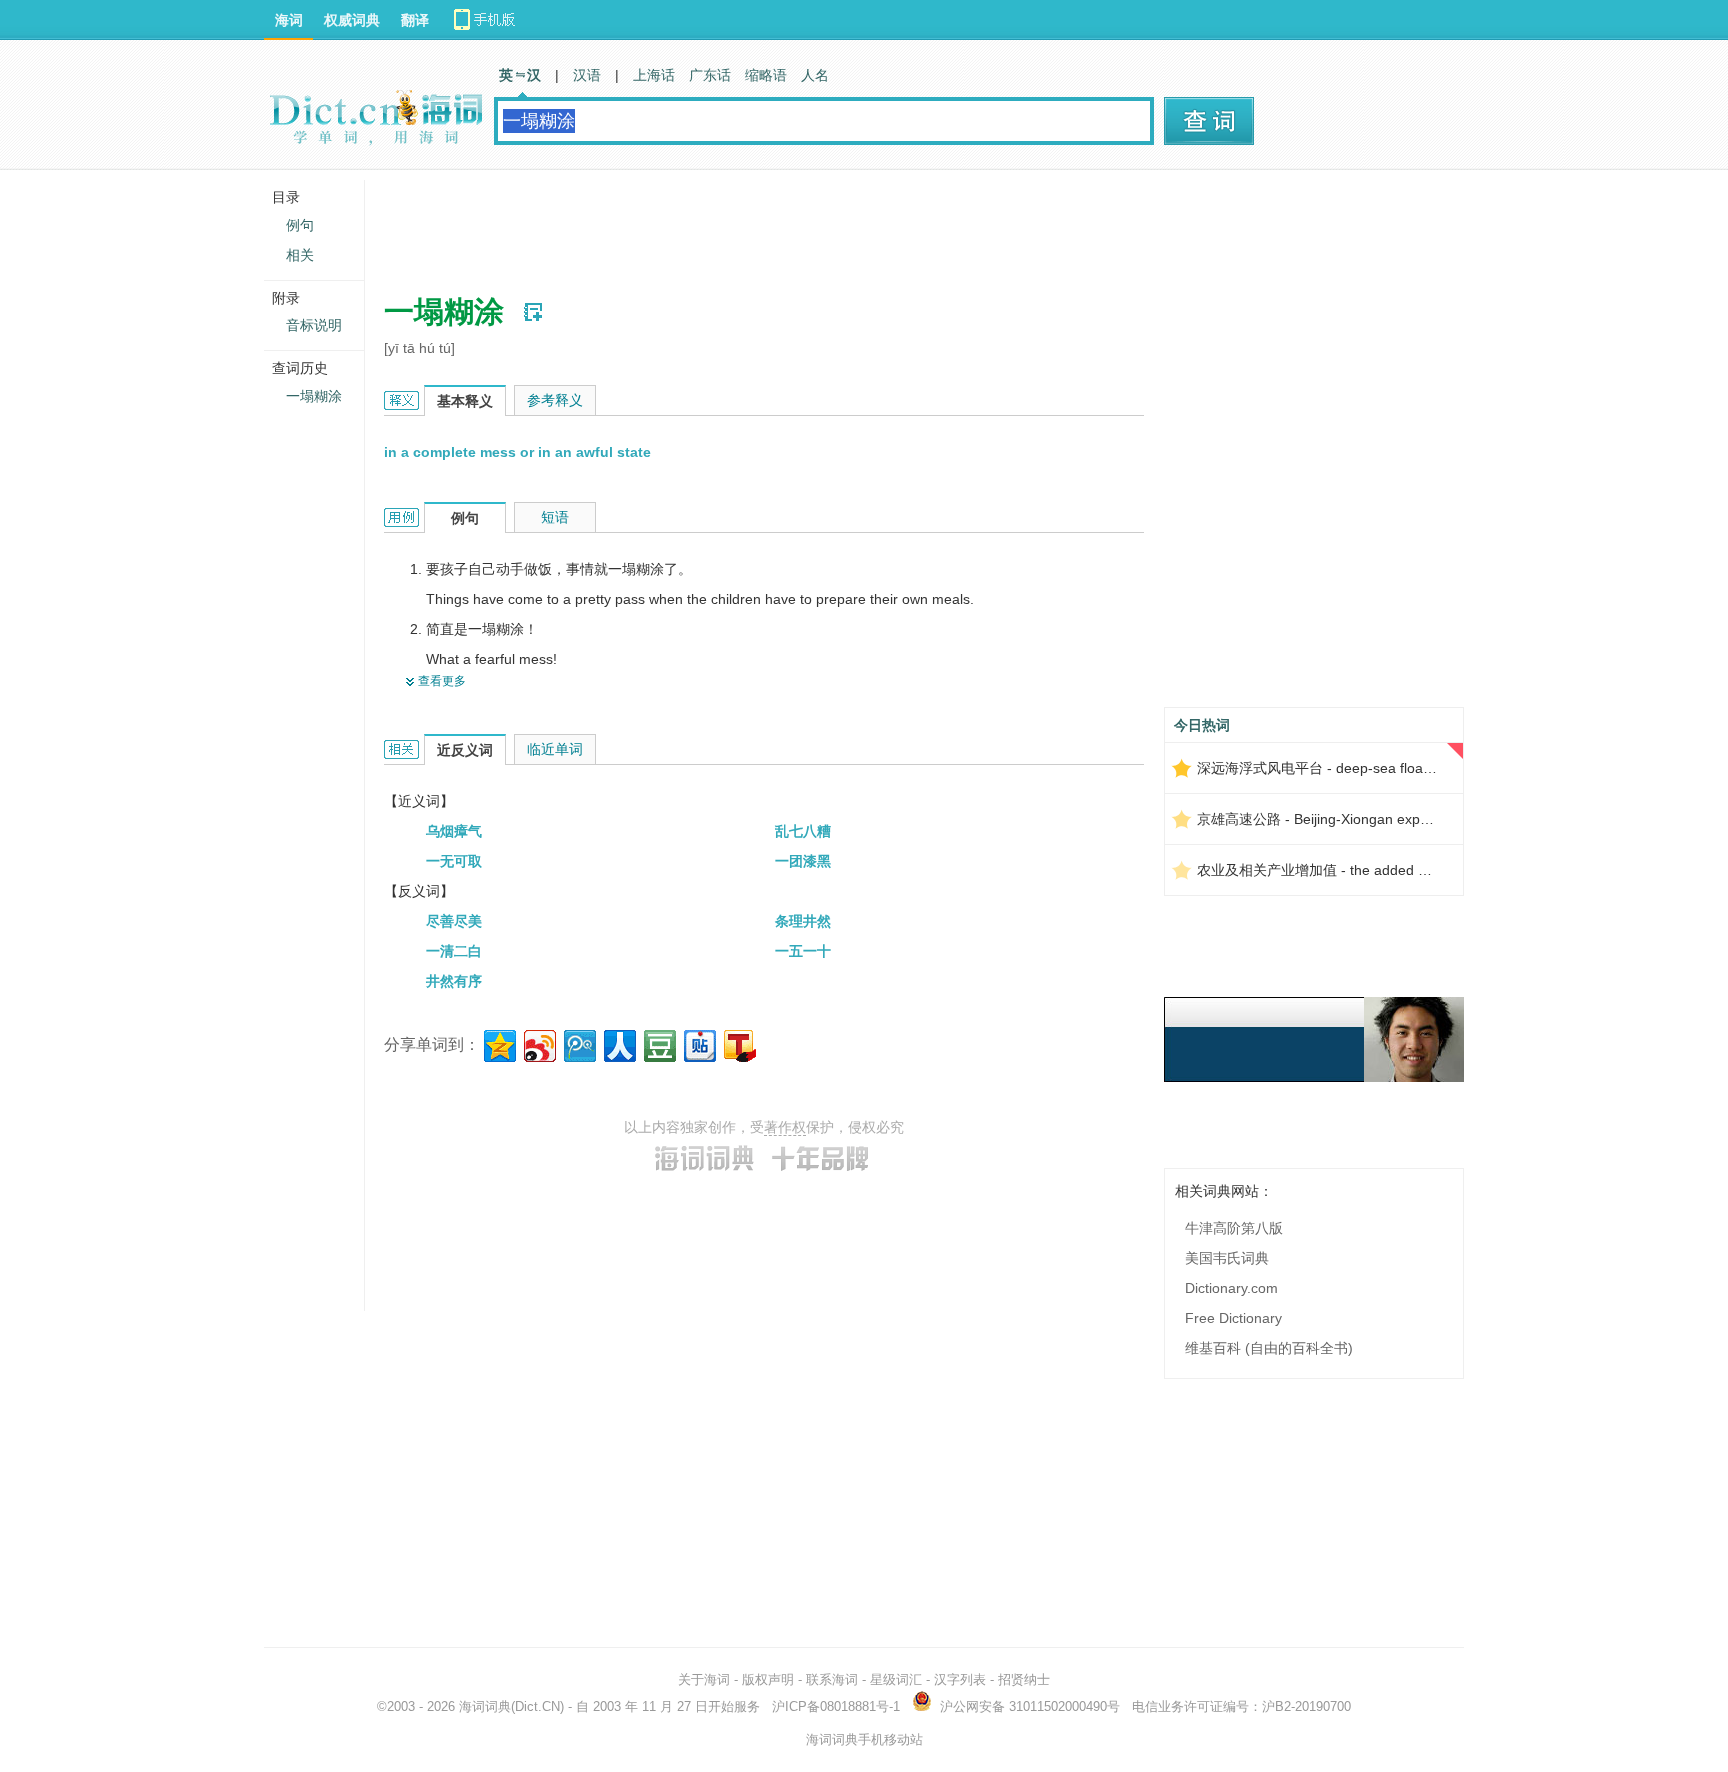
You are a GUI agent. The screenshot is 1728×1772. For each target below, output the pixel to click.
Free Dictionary (1233, 1318)
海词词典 (485, 1706)
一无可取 (454, 861)
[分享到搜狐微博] (738, 1043)
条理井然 (803, 921)
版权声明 (768, 1679)
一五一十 (803, 951)
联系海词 (832, 1679)
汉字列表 (960, 1679)
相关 (300, 255)
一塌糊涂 (314, 396)
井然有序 (454, 981)
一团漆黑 (803, 861)
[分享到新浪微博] (538, 1043)
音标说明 (314, 325)
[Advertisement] (748, 225)
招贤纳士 (1024, 1679)
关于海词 (704, 1679)
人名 (815, 75)
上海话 (654, 75)
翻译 (415, 20)
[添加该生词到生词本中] (533, 312)
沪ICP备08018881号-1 (836, 1706)
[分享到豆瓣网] (658, 1043)
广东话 (710, 75)
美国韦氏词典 (1227, 1258)
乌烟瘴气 (454, 831)
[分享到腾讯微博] (578, 1043)
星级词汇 (896, 1679)
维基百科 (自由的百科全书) (1269, 1348)
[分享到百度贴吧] (698, 1043)
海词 (289, 20)
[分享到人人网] (618, 1043)
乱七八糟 (803, 831)
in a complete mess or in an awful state (517, 452)
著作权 (785, 1127)
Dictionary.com (1231, 1288)
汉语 (587, 75)
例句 (300, 225)
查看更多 (442, 681)
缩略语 (766, 75)
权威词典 (352, 20)
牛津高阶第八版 (1234, 1228)
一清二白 (454, 951)
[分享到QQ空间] (498, 1043)
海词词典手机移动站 (864, 1739)
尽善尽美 (454, 921)
